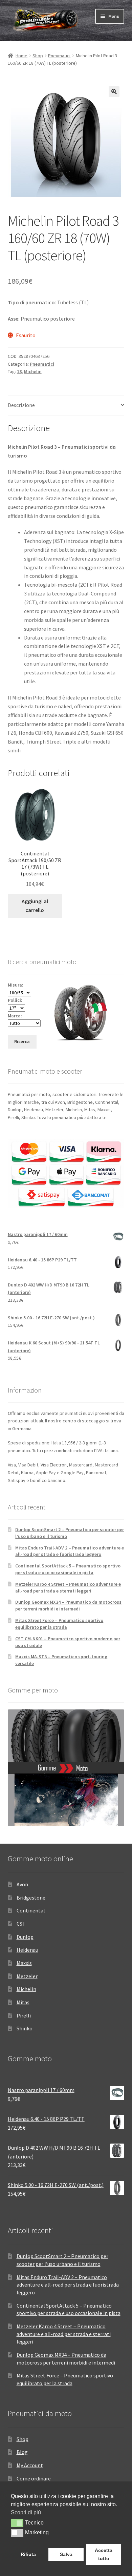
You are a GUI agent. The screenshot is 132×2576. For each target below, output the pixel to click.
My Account (30, 2465)
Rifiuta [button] (28, 2554)
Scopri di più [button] (26, 2512)
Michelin (33, 371)
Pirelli (24, 2015)
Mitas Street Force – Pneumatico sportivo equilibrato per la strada (59, 1624)
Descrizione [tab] (21, 405)
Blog (22, 2452)
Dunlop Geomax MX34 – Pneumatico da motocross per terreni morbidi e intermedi (68, 1605)
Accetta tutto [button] (104, 2554)
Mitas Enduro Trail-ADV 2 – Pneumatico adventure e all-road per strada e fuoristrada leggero (70, 1551)
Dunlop (25, 1937)
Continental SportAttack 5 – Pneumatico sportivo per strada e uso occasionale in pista (68, 1569)
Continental (31, 1910)
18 (19, 371)
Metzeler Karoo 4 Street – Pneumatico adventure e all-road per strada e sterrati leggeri (68, 1587)
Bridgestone (31, 1898)
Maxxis (24, 1963)
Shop (38, 56)
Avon (22, 1884)
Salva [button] (66, 2554)
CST (21, 1924)
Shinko (25, 2028)
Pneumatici (59, 56)
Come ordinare (34, 2478)
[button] (114, 92)
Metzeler (27, 1976)
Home (21, 56)
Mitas (23, 2002)
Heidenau (27, 1950)
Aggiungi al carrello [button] (35, 906)
